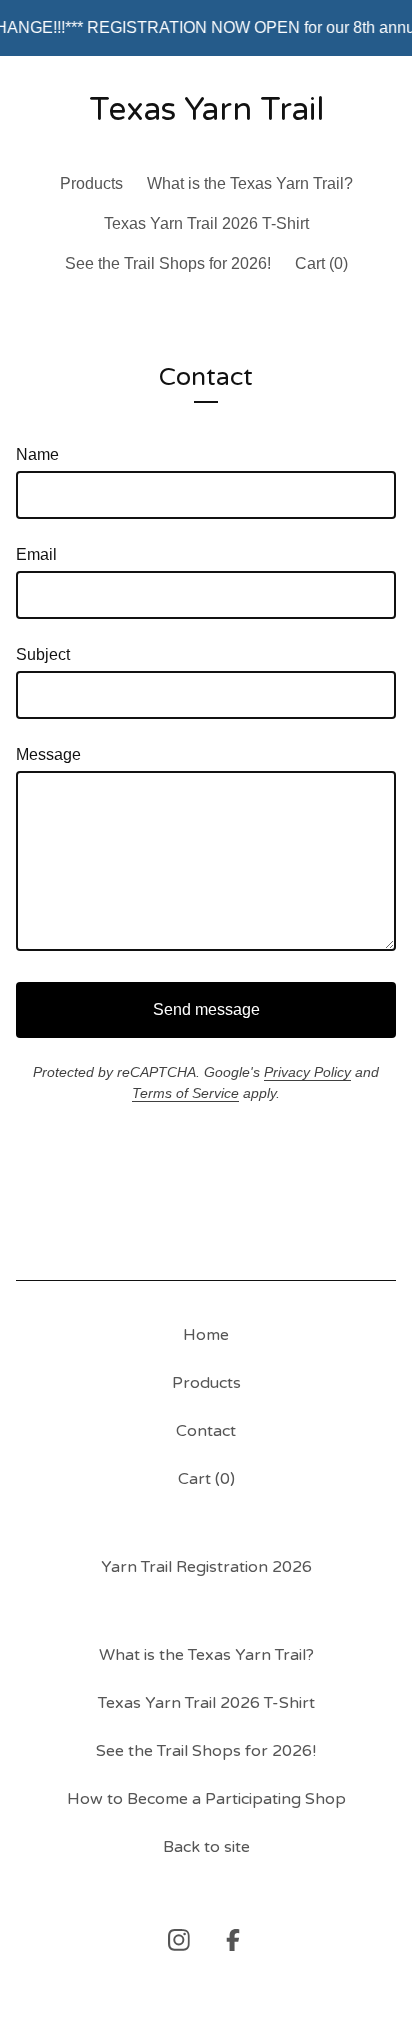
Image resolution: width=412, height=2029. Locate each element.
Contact (206, 1431)
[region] (206, 28)
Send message (206, 1009)
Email (36, 554)
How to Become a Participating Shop (206, 1799)
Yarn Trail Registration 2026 (206, 1567)
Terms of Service (185, 1093)
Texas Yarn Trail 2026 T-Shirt (206, 223)
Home (206, 1335)
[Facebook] (233, 1940)
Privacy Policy (307, 1072)
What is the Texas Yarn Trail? (250, 183)
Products (91, 183)
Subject (43, 654)
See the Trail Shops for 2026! (168, 263)
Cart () (321, 263)
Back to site (206, 1847)
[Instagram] (179, 1940)
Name (37, 454)
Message (48, 754)
